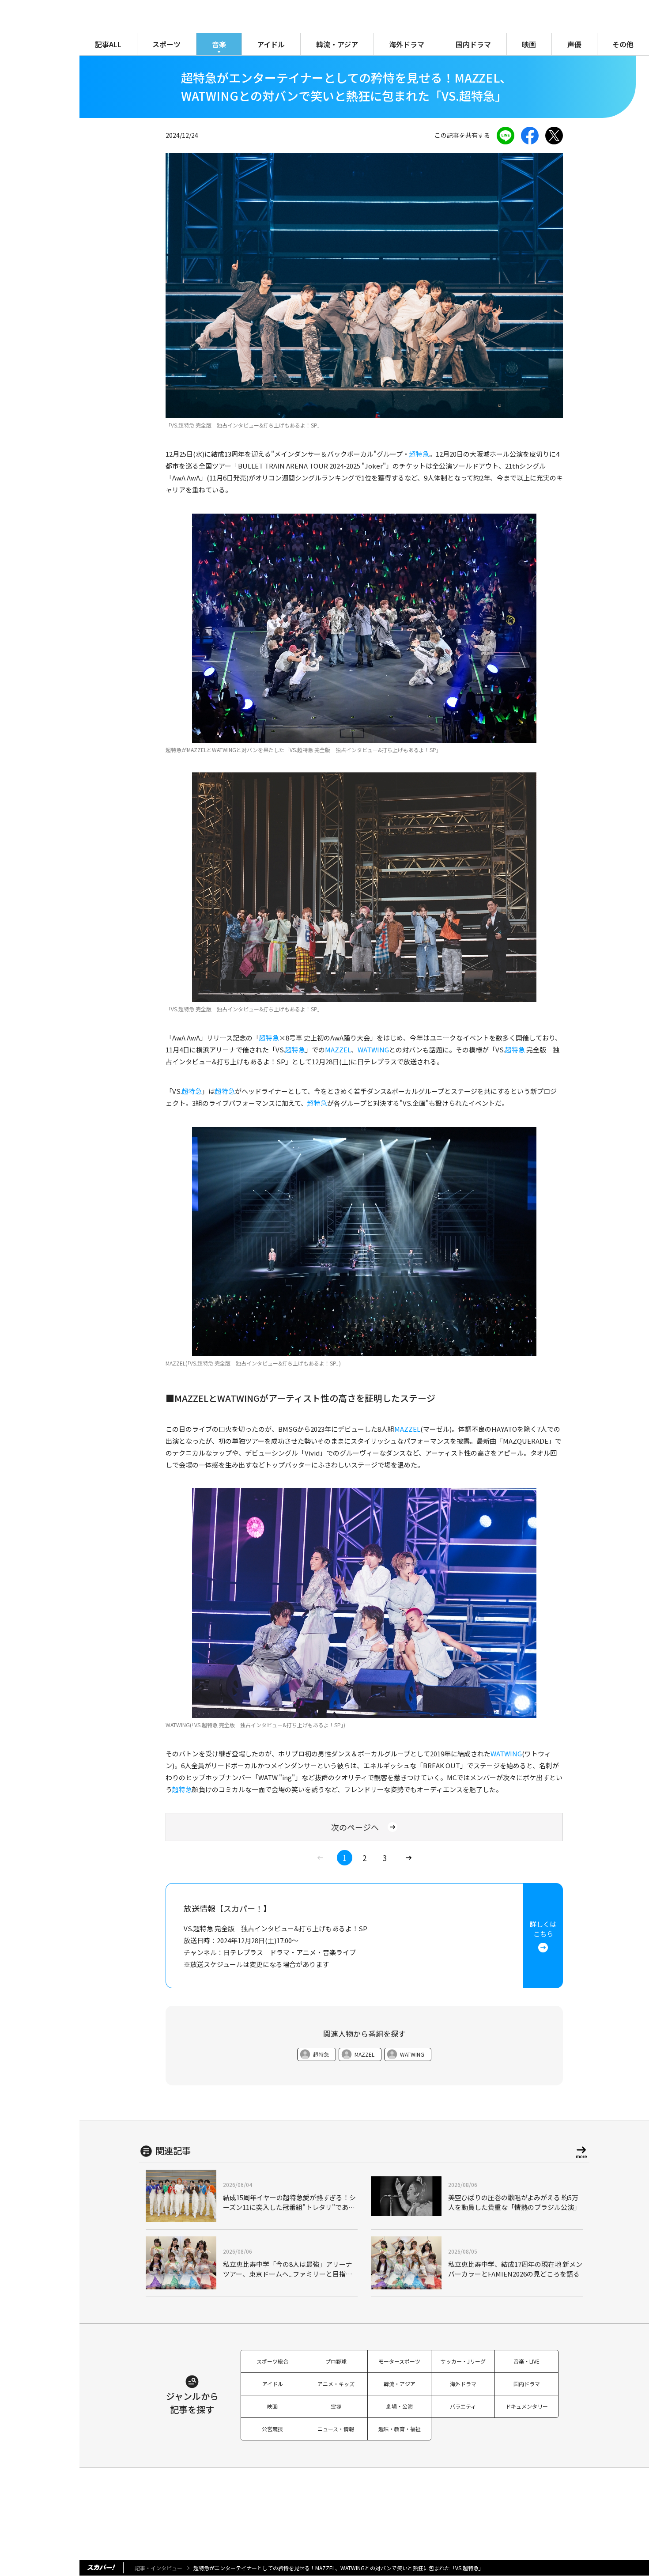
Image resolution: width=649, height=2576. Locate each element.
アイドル (271, 44)
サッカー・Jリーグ (463, 2361)
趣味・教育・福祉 (400, 2429)
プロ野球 (336, 2361)
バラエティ (463, 2406)
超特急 (419, 454)
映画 (529, 44)
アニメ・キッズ (336, 2384)
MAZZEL (338, 1050)
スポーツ (166, 44)
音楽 (219, 44)
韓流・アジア (337, 44)
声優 (574, 44)
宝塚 (336, 2406)
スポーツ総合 (272, 2361)
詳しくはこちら (543, 1929)
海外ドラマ (407, 44)
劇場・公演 (400, 2406)
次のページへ (355, 1827)
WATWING (373, 1050)
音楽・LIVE (526, 2361)
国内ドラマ (473, 44)
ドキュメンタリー (527, 2406)
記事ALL (108, 44)
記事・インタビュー (158, 2568)
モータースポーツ (399, 2361)
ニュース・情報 (336, 2429)
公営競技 (272, 2429)
